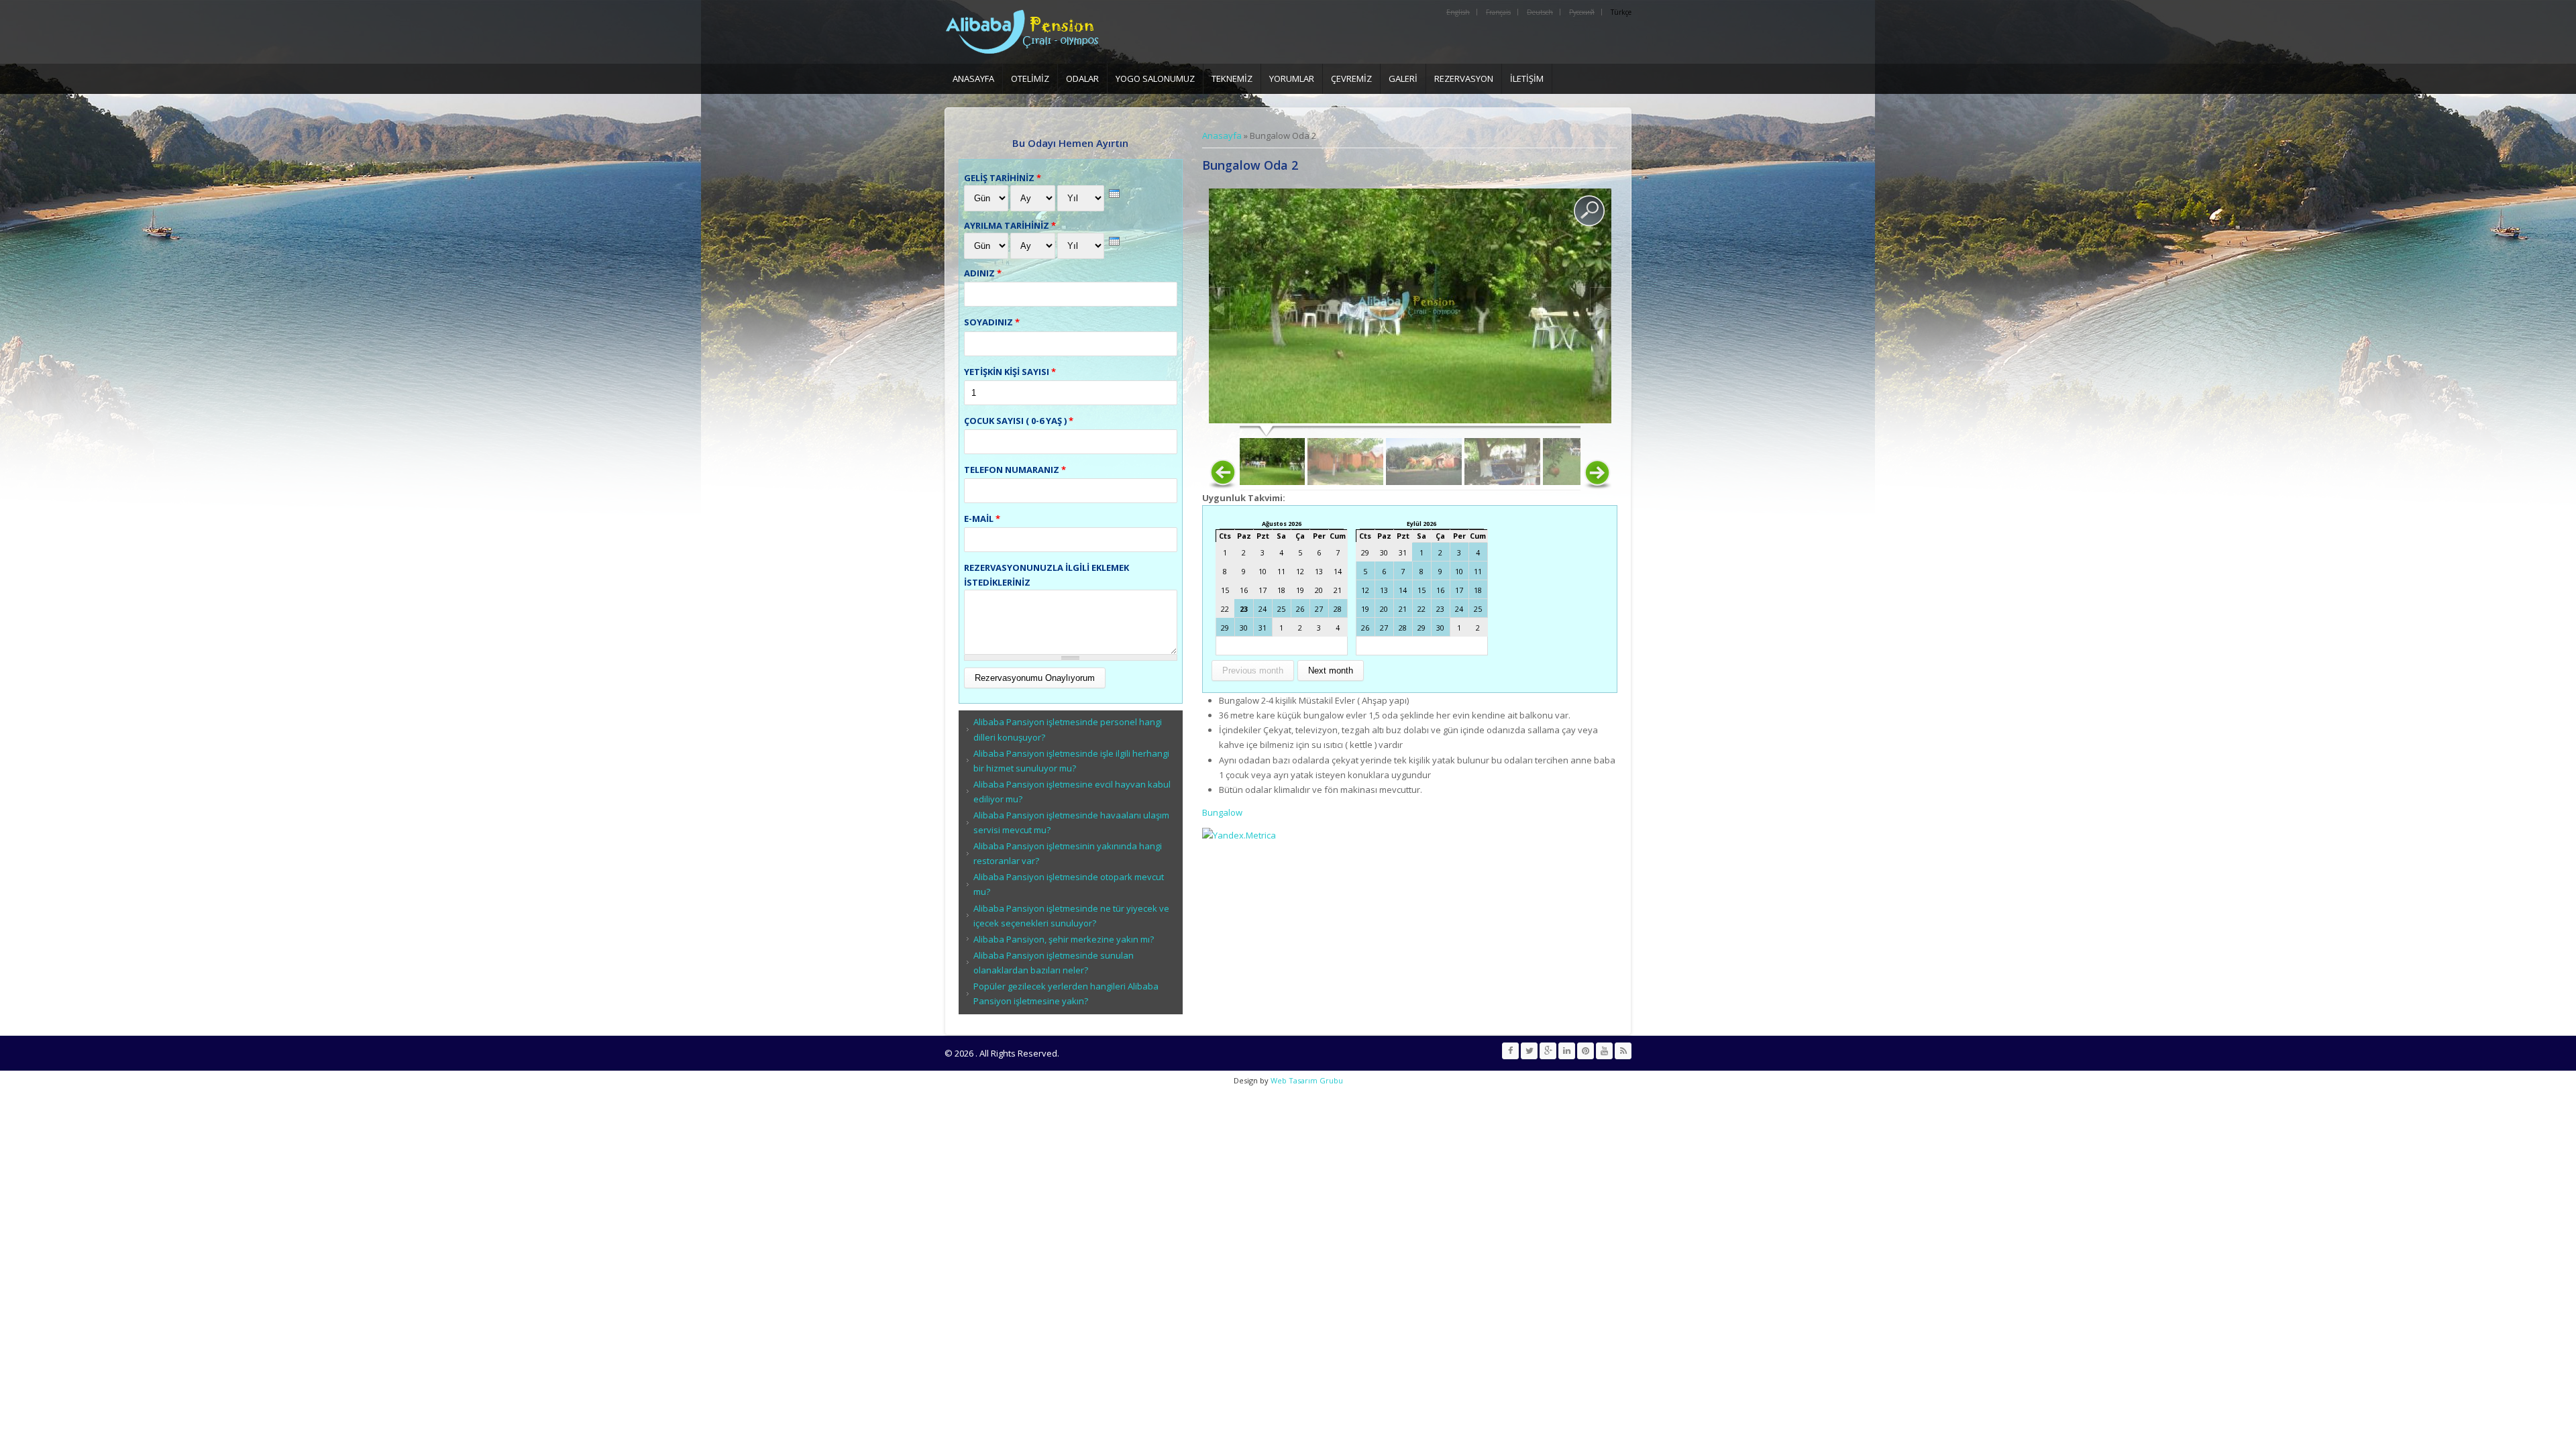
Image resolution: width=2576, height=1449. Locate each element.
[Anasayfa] (1028, 32)
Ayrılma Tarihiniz (1010, 225)
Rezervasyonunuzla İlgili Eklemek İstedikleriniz (1046, 575)
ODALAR (1082, 78)
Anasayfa (973, 78)
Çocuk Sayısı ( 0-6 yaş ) (1019, 421)
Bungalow (1222, 812)
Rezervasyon (1464, 78)
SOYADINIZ (992, 322)
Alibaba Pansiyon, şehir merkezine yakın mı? (1064, 939)
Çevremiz (1351, 78)
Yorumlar (1292, 78)
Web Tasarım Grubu (1306, 1080)
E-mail (982, 519)
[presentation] (1114, 194)
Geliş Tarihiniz (1003, 178)
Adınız (983, 273)
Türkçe (1621, 12)
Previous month (1253, 670)
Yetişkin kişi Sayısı (1010, 372)
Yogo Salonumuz (1155, 78)
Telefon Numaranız (1015, 470)
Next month (1331, 670)
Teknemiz (1232, 78)
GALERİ (1403, 78)
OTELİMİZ (1030, 78)
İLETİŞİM (1527, 78)
